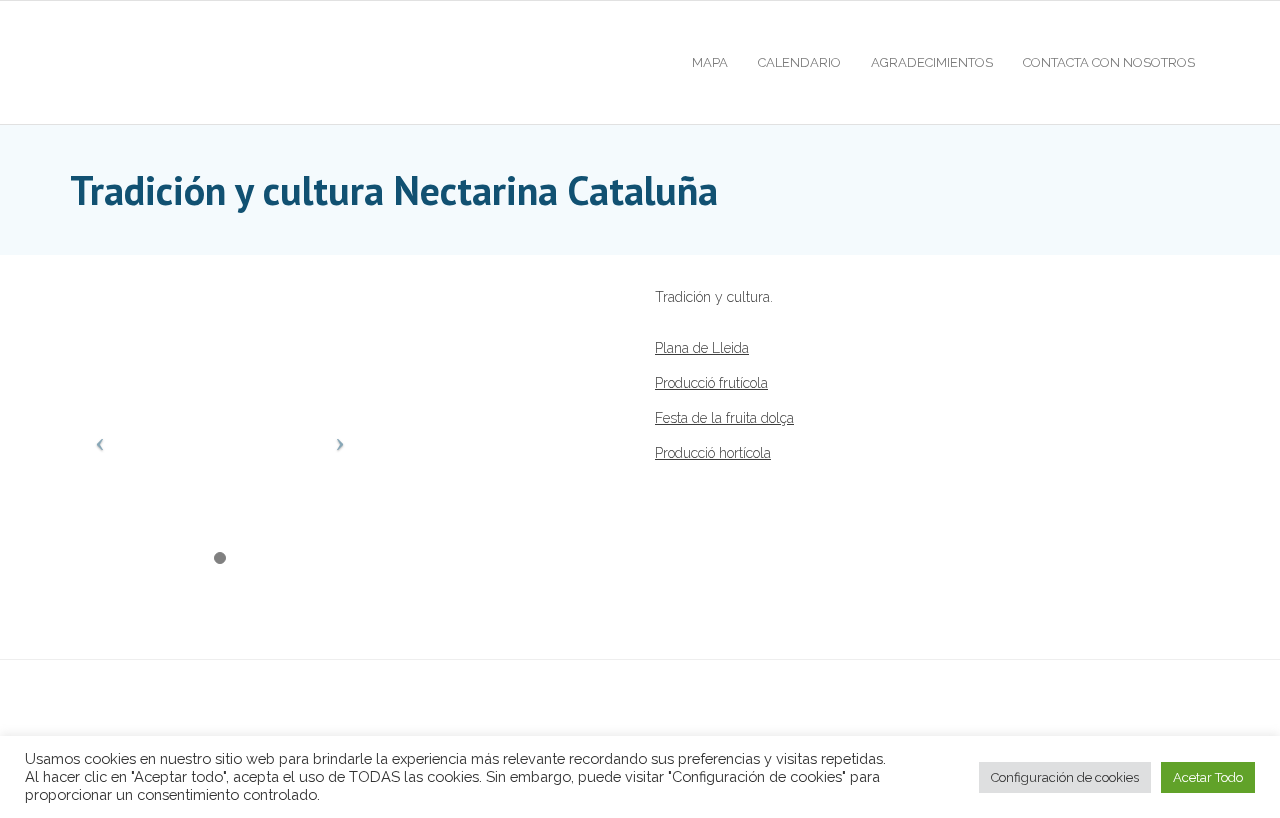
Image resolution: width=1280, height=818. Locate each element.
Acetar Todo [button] (1208, 777)
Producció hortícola (713, 453)
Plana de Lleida (702, 348)
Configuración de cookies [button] (1065, 777)
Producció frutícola (711, 383)
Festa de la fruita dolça (724, 418)
